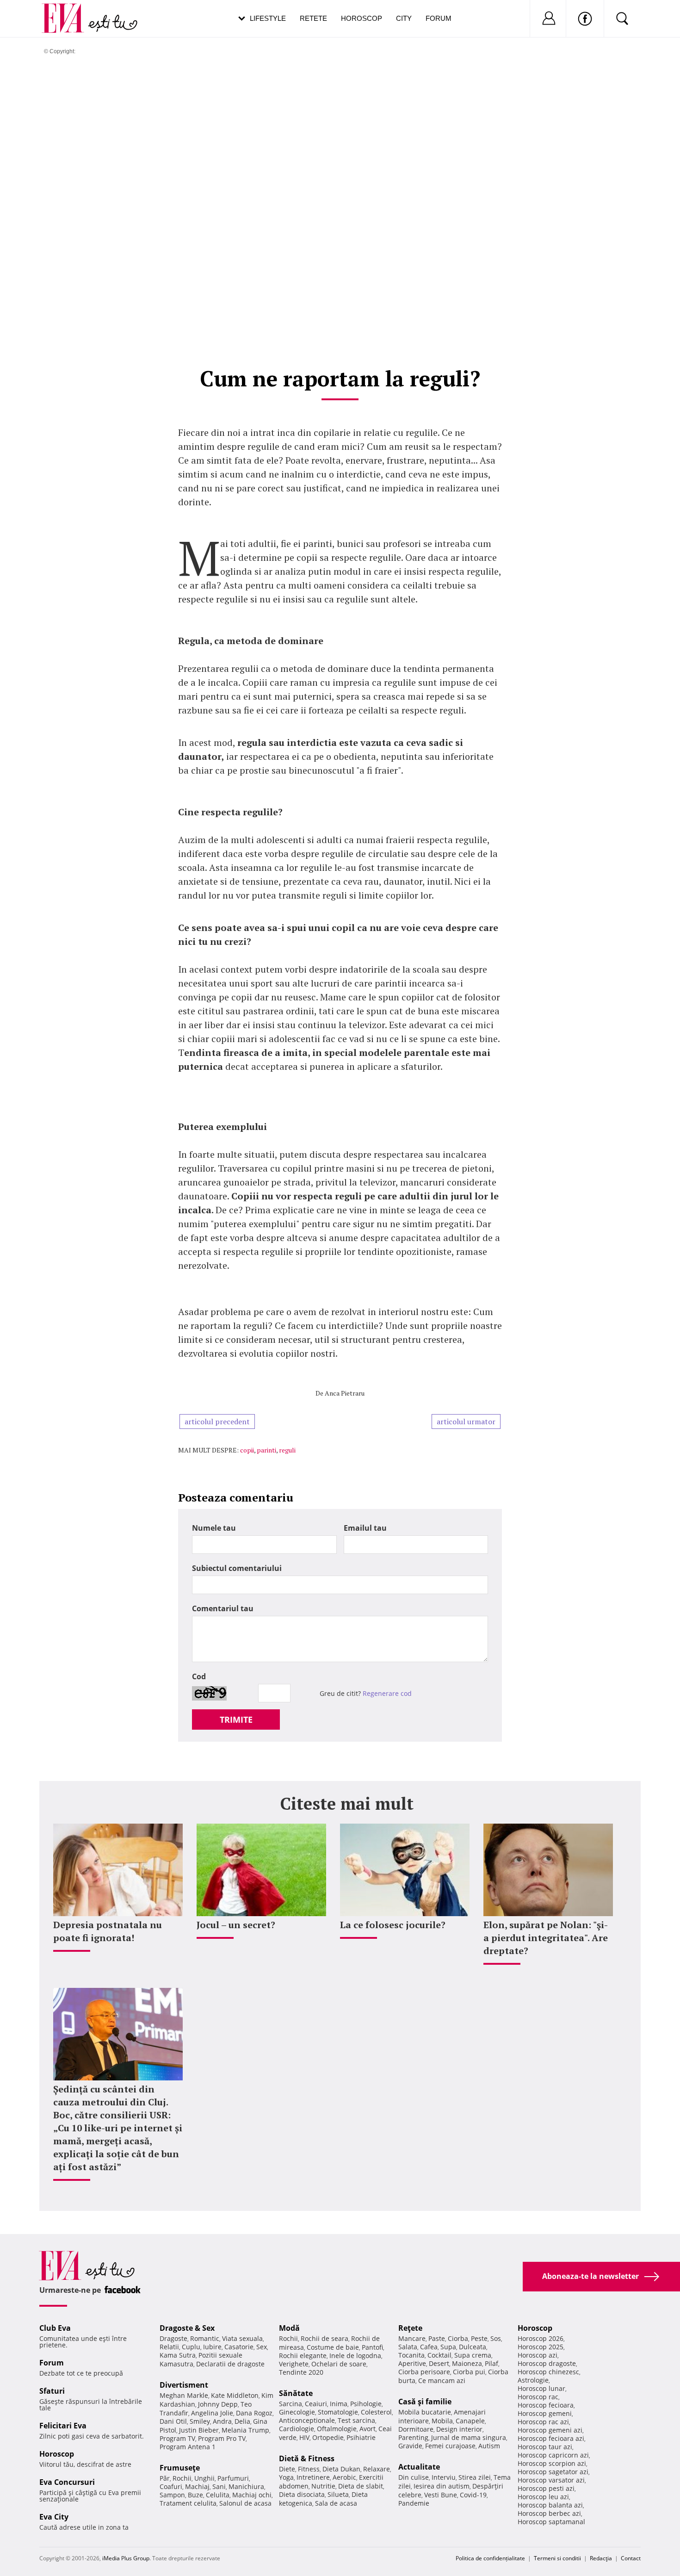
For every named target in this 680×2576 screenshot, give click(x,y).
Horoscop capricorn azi (553, 2455)
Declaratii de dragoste (230, 2364)
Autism (489, 2446)
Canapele (470, 2421)
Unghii (204, 2478)
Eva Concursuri (67, 2482)
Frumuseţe (180, 2468)
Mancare (412, 2338)
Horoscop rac (538, 2397)
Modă (289, 2328)
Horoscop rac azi (543, 2422)
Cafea (429, 2347)
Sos (496, 2338)
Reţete (410, 2328)
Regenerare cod (387, 1693)
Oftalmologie (337, 2429)
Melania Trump (245, 2430)
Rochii (182, 2478)
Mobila (442, 2421)
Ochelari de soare (339, 2364)
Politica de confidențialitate (490, 2558)
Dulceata (473, 2347)
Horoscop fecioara (546, 2405)
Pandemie (414, 2503)
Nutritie (323, 2486)
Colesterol (376, 2412)
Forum (439, 18)
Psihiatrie (361, 2437)
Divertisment (184, 2385)
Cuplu (191, 2347)
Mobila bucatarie (425, 2412)
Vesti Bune (441, 2495)
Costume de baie (333, 2347)
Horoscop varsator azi (551, 2480)
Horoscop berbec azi (549, 2513)
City (404, 18)
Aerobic (344, 2477)
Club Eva (55, 2328)
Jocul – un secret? (236, 1925)
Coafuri (171, 2486)
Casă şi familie (425, 2402)
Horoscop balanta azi (550, 2505)
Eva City (54, 2517)
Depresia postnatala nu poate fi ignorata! (108, 1931)
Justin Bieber (199, 2430)
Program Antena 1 (188, 2447)
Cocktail (439, 2355)
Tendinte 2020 (301, 2372)
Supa (448, 2347)
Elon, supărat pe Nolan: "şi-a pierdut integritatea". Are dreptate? (546, 1938)
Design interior (459, 2429)
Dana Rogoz (254, 2413)
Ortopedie (328, 2437)
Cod (199, 1676)
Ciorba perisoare (424, 2372)
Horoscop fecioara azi (551, 2438)
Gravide (410, 2446)
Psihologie (366, 2404)
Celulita (218, 2495)
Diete (287, 2469)
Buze (195, 2495)
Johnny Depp (218, 2404)
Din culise (414, 2477)
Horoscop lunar (541, 2388)
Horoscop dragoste (547, 2363)
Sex (262, 2347)
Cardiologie (297, 2429)
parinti (266, 1450)
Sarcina (291, 2404)
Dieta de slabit (361, 2486)
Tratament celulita (188, 2503)
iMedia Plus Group (126, 2558)
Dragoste (173, 2338)
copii (247, 1450)
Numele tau (214, 1528)
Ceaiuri (316, 2404)
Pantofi (372, 2347)
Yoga (286, 2477)
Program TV (177, 2438)
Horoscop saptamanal (551, 2522)
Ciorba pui (469, 2372)
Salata (408, 2347)
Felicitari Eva (63, 2426)
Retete (313, 18)
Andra (222, 2421)
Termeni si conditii (557, 2558)
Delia (242, 2421)
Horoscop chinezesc (548, 2372)
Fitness (309, 2469)
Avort (368, 2429)
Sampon (172, 2495)
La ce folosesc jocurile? (393, 1925)
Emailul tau (365, 1528)
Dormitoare (416, 2429)
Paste (437, 2338)
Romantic (205, 2338)
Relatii (169, 2347)
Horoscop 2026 (541, 2338)
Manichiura (246, 2486)
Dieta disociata (302, 2494)
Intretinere (313, 2477)
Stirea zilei (475, 2477)
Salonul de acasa (245, 2503)
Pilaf (491, 2363)
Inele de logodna (355, 2356)
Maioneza (467, 2363)
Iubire (212, 2347)
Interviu (444, 2477)
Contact (631, 2558)
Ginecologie (297, 2412)
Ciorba (458, 2338)
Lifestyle (268, 18)
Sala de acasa (336, 2503)
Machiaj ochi (252, 2495)
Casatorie (239, 2347)
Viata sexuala (242, 2338)
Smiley (200, 2421)
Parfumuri (233, 2478)
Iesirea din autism (442, 2486)
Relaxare (377, 2469)
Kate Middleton (235, 2395)
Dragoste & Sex (187, 2328)
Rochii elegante (303, 2356)
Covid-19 (473, 2495)
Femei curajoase (450, 2446)
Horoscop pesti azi (546, 2488)
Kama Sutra (178, 2355)
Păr (165, 2478)
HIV (304, 2437)
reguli (287, 1450)
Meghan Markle (184, 2395)
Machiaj (197, 2486)
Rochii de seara (325, 2338)
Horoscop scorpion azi (552, 2463)
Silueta (338, 2494)
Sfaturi (52, 2391)
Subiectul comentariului (237, 1568)
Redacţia (601, 2558)
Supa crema (473, 2355)
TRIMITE (236, 1719)
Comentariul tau (223, 1608)
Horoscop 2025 (541, 2347)
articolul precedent (217, 1421)
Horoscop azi (538, 2355)
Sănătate (296, 2393)
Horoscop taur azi (545, 2447)
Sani (219, 2486)
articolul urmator (466, 1421)
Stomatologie (338, 2412)
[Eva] (68, 11)
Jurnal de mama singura (469, 2437)
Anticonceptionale (307, 2420)
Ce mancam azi (442, 2380)
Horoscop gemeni (545, 2413)
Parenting (413, 2437)
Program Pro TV (222, 2438)
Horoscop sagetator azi (553, 2472)
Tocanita (411, 2355)
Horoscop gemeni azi (550, 2430)
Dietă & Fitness (307, 2458)
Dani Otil (173, 2421)
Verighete (294, 2364)
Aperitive (412, 2363)
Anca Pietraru (345, 1393)
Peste (479, 2338)
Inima (339, 2404)
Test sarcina (356, 2420)
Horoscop (362, 18)
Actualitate (419, 2467)
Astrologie (533, 2380)
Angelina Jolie (212, 2413)
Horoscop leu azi (543, 2497)
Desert (439, 2363)
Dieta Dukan (341, 2469)
